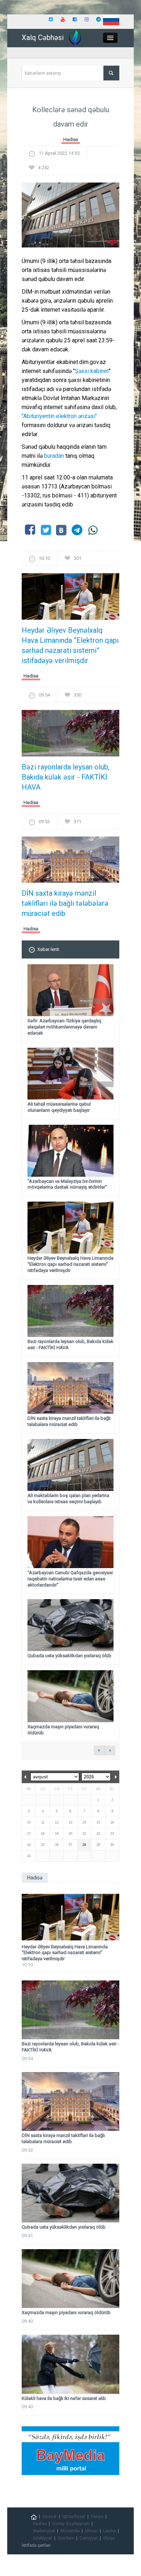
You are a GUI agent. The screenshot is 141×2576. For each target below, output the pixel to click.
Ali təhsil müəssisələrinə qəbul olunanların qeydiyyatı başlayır (59, 1107)
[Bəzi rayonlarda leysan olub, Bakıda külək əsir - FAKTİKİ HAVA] (70, 735)
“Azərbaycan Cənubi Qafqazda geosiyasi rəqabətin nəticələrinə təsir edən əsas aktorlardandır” (70, 1579)
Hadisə (71, 139)
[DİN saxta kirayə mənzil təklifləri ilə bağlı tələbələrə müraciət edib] (70, 862)
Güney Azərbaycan (71, 2524)
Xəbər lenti (48, 949)
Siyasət (50, 2516)
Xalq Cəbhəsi (43, 38)
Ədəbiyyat (42, 2538)
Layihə (109, 2531)
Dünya (97, 2516)
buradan (55, 456)
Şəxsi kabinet (92, 371)
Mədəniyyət (44, 2531)
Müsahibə (70, 2531)
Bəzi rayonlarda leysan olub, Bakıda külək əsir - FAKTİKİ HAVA (66, 777)
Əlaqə (109, 2538)
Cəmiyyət (89, 2538)
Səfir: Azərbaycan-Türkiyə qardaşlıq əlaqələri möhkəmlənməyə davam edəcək (64, 1027)
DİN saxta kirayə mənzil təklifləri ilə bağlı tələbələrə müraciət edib (65, 903)
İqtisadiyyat (74, 2516)
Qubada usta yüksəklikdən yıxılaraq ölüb (69, 1656)
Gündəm (66, 2538)
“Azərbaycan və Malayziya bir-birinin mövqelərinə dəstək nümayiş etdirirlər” (67, 1184)
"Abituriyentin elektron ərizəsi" (59, 416)
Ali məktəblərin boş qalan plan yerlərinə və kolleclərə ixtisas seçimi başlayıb (68, 1498)
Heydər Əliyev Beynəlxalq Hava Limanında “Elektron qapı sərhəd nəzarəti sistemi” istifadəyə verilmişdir (70, 645)
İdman (91, 2531)
